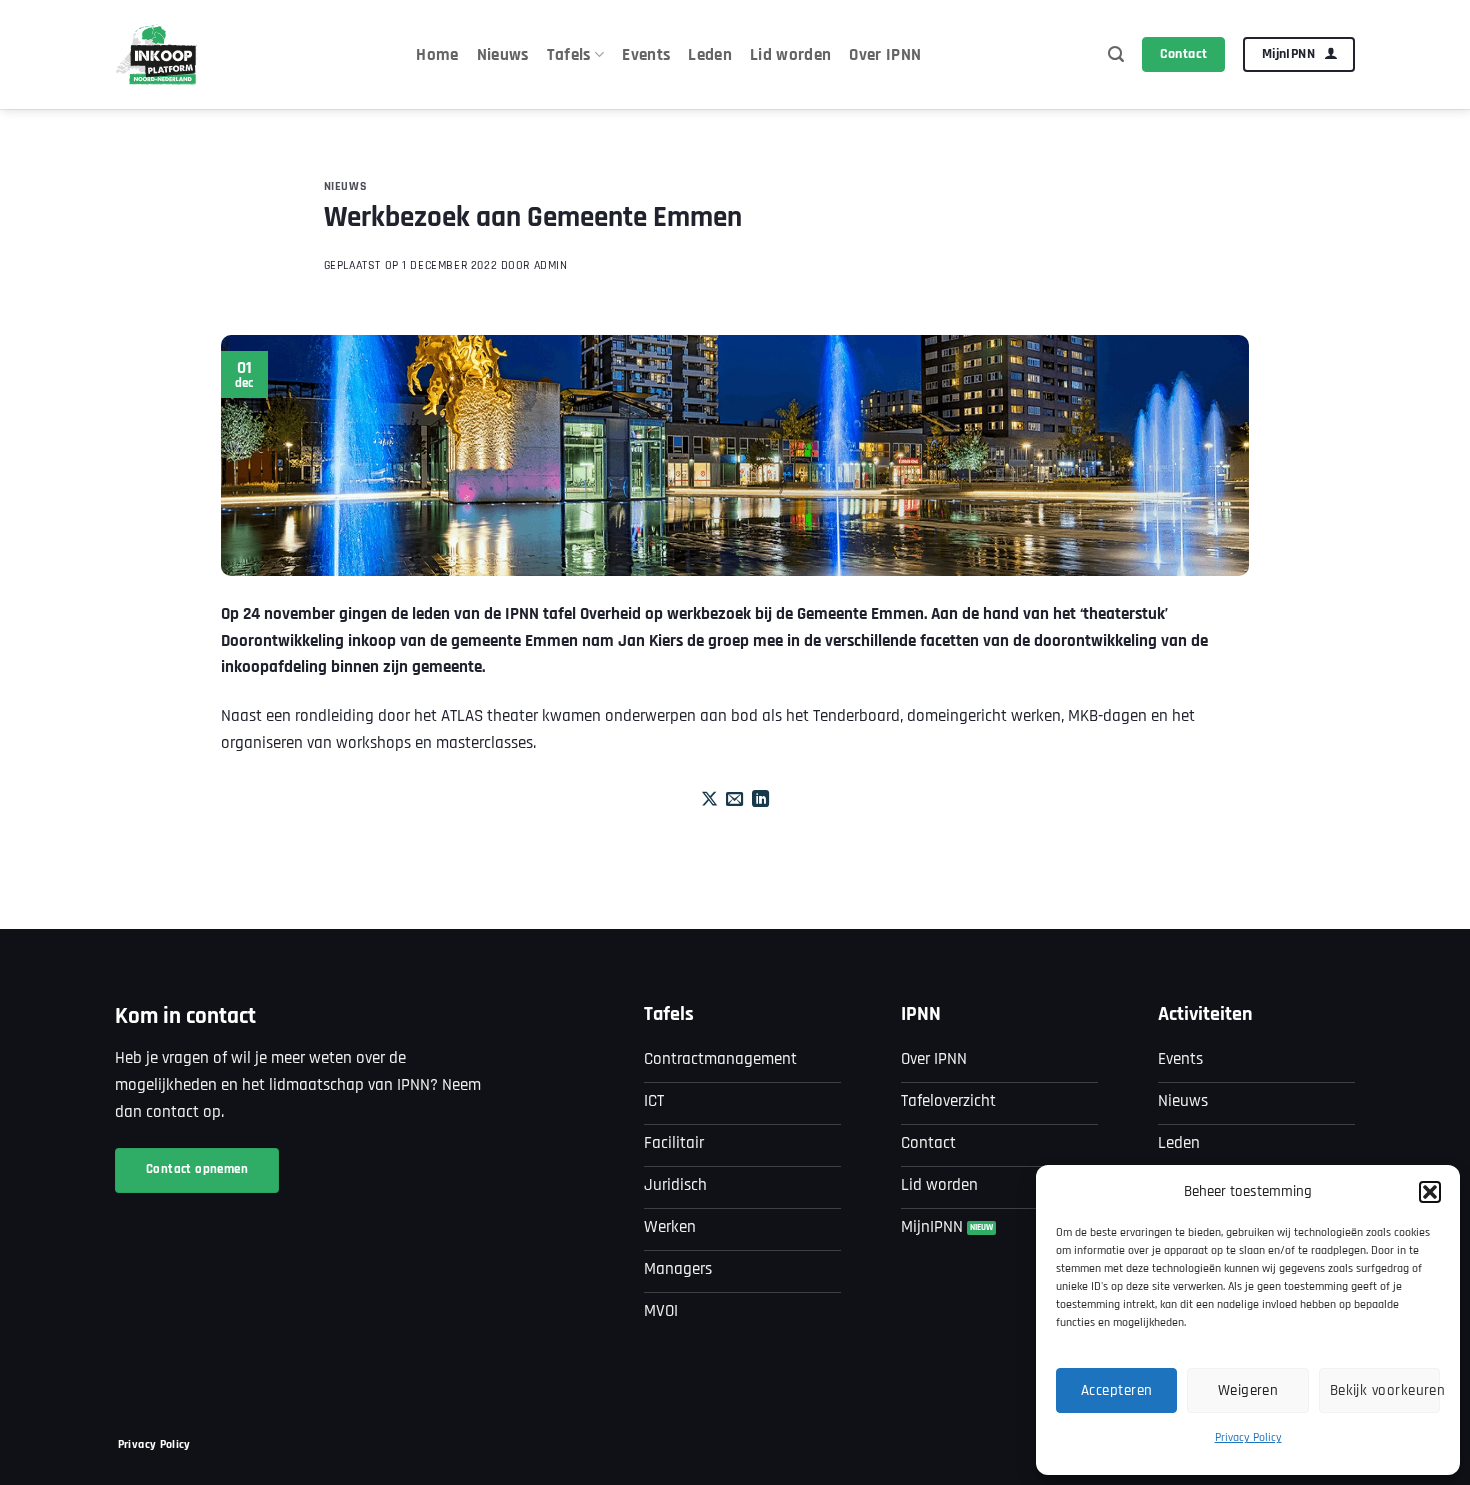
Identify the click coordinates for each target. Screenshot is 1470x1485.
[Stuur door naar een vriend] (734, 800)
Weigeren (1248, 1390)
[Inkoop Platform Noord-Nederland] (157, 54)
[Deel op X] (709, 800)
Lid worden (790, 55)
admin (551, 265)
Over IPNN (885, 55)
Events (646, 55)
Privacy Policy (1248, 1437)
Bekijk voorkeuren (1385, 1390)
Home (437, 55)
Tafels (569, 55)
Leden (710, 55)
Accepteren (1117, 1390)
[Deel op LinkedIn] (760, 800)
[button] (1430, 1192)
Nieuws (503, 55)
